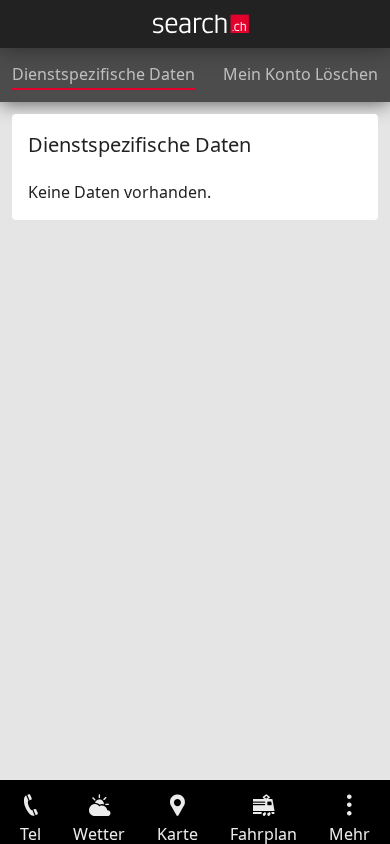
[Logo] (201, 24)
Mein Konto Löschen (300, 74)
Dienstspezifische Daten (103, 74)
